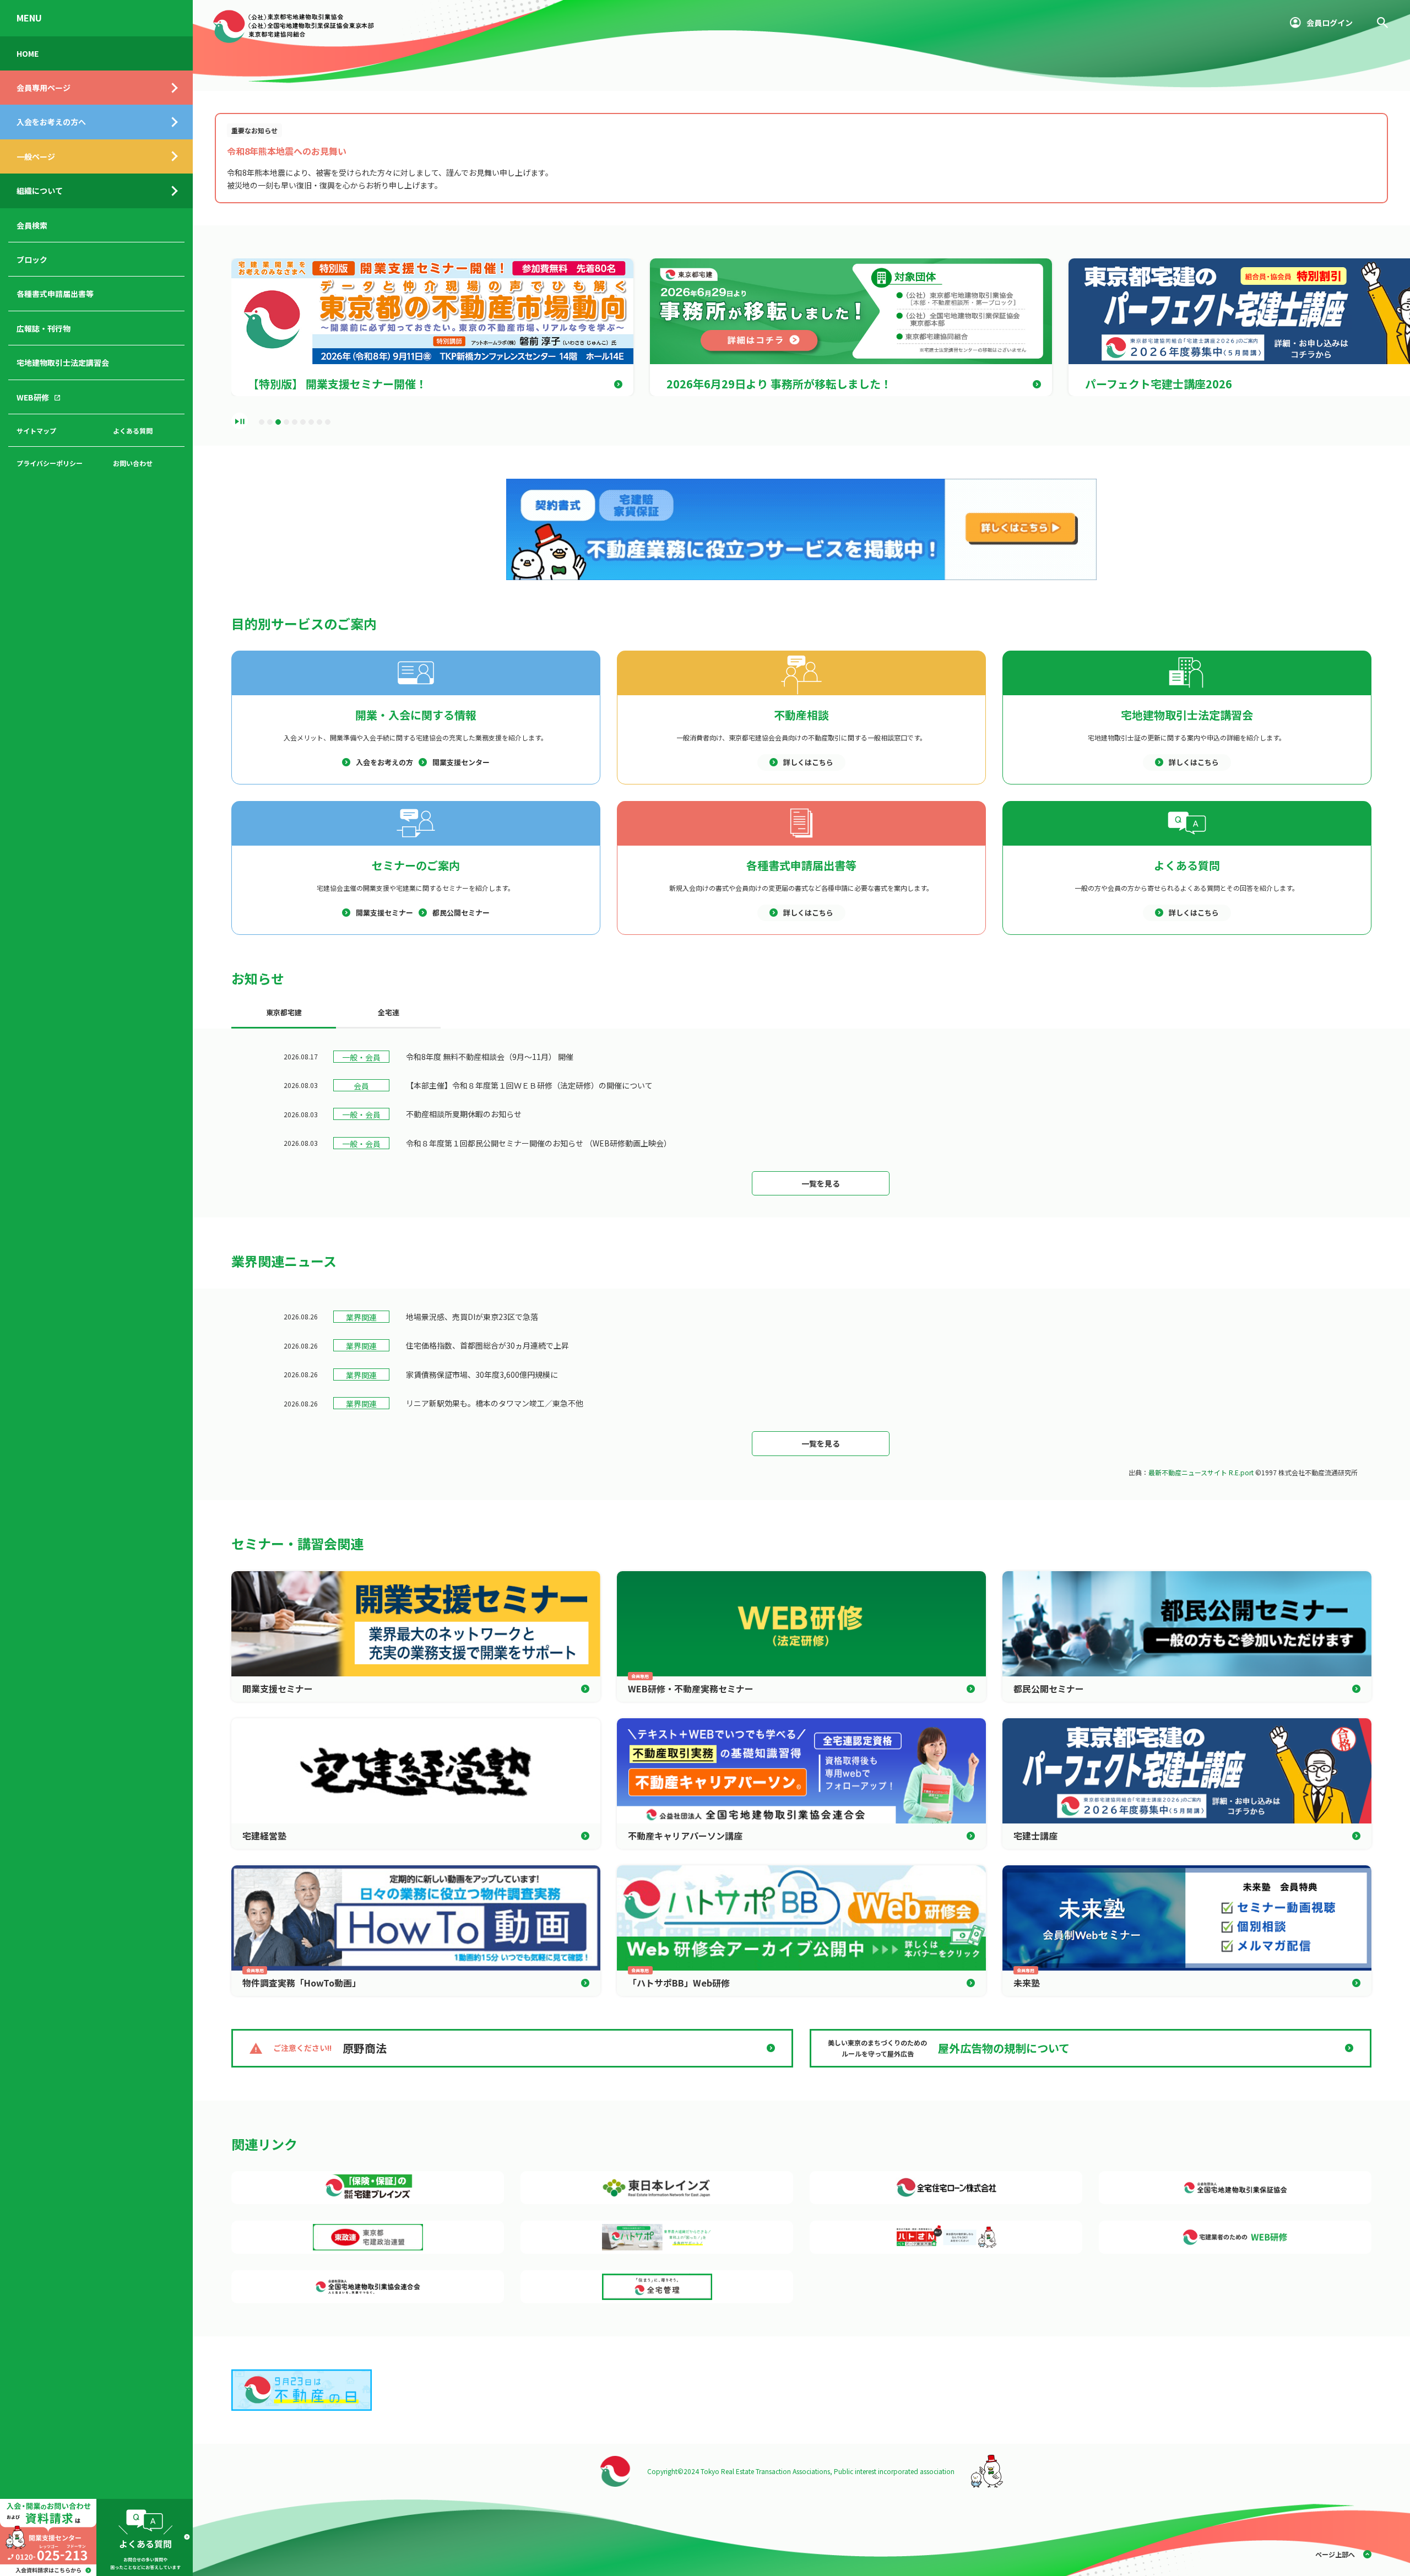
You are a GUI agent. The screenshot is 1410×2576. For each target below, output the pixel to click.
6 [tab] (303, 422)
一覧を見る (821, 1183)
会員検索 (32, 225)
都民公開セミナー (461, 913)
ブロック (32, 259)
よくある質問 (133, 431)
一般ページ (36, 156)
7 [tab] (311, 422)
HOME (28, 53)
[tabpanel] (441, 327)
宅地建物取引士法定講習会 (63, 362)
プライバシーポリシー (50, 463)
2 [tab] (270, 422)
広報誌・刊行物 (44, 328)
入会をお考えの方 (384, 762)
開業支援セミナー (384, 913)
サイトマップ (36, 431)
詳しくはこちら (808, 762)
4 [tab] (286, 422)
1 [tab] (262, 422)
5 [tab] (295, 422)
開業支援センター (461, 762)
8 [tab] (319, 422)
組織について (40, 191)
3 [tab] (278, 422)
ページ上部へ (1335, 2554)
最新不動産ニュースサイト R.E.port (1201, 1472)
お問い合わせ (133, 463)
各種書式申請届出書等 (55, 294)
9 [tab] (328, 422)
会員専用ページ (44, 88)
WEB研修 (33, 397)
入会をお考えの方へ (51, 122)
